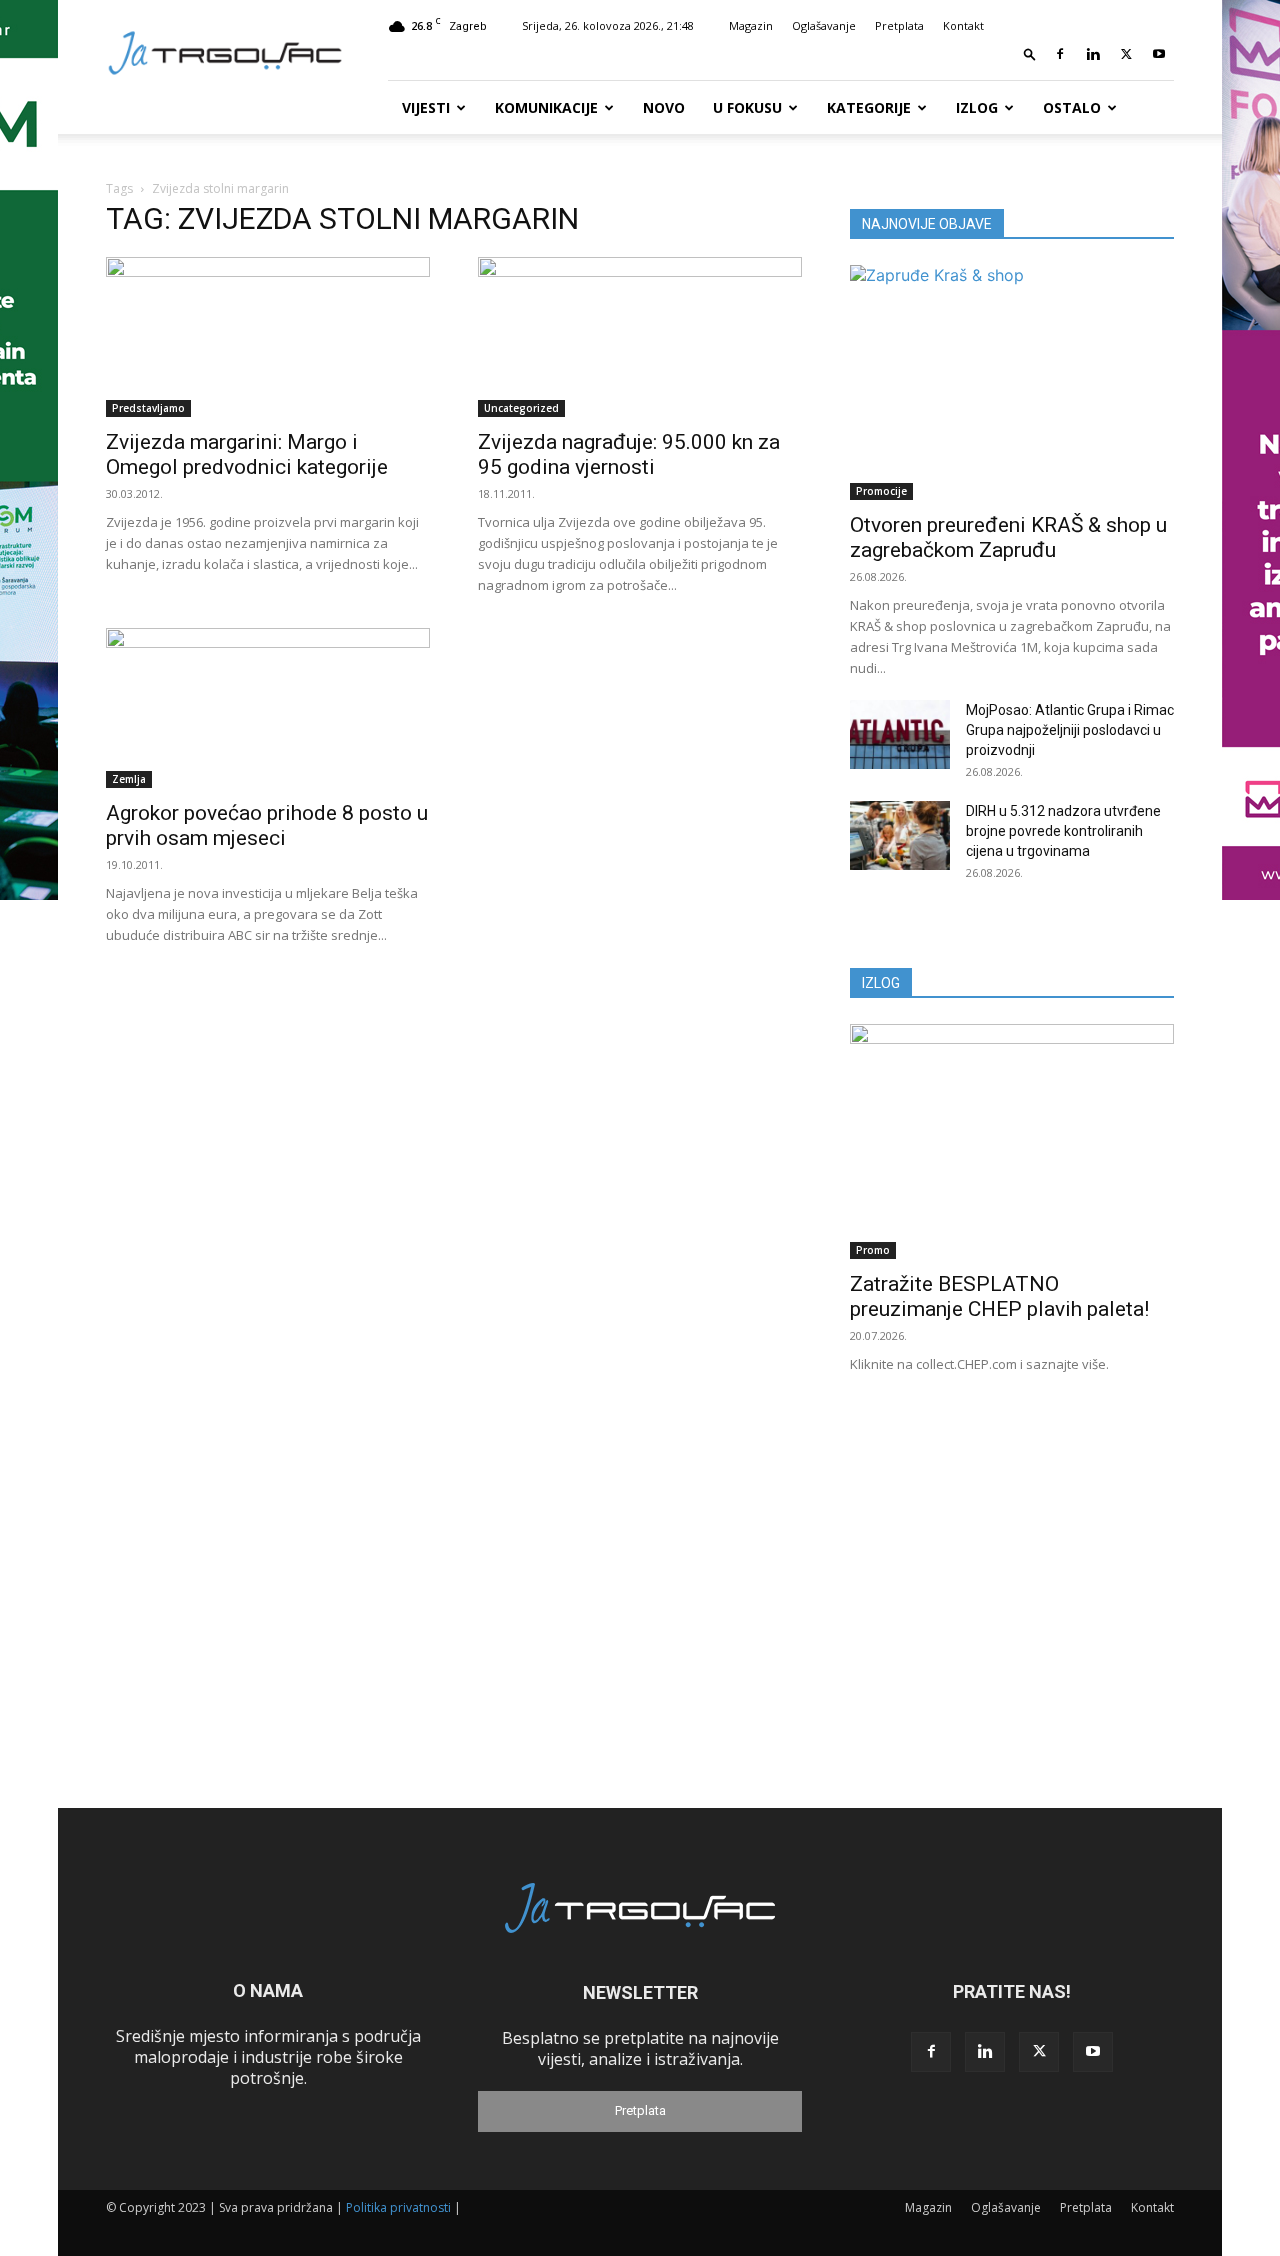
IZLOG (881, 983)
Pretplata (899, 25)
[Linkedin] (1093, 54)
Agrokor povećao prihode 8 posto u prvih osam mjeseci (267, 825)
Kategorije (869, 107)
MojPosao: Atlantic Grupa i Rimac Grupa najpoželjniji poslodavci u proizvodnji (1070, 730)
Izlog (977, 107)
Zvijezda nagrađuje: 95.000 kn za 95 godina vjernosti (629, 454)
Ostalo (1072, 107)
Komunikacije (546, 107)
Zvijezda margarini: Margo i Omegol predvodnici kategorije (247, 454)
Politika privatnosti (398, 2207)
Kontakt (963, 25)
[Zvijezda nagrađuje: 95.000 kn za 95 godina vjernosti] (640, 337)
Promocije (881, 491)
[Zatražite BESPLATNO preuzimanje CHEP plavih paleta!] (1012, 1141)
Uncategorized (521, 408)
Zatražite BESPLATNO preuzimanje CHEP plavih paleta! (999, 1296)
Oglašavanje (824, 25)
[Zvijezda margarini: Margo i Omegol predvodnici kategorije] (268, 337)
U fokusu (747, 107)
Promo (873, 1250)
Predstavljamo (148, 408)
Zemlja (129, 779)
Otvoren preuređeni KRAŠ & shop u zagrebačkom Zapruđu (1008, 537)
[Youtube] (1159, 54)
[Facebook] (1060, 54)
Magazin (751, 25)
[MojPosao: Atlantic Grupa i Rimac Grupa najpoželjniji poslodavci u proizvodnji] (900, 734)
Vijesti (426, 107)
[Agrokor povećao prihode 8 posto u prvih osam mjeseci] (268, 708)
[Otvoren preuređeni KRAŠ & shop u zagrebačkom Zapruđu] (1012, 382)
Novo (664, 107)
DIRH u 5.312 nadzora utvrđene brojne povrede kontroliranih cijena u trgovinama (1063, 831)
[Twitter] (1126, 54)
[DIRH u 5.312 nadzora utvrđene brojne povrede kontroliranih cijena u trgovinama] (900, 835)
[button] (1030, 53)
